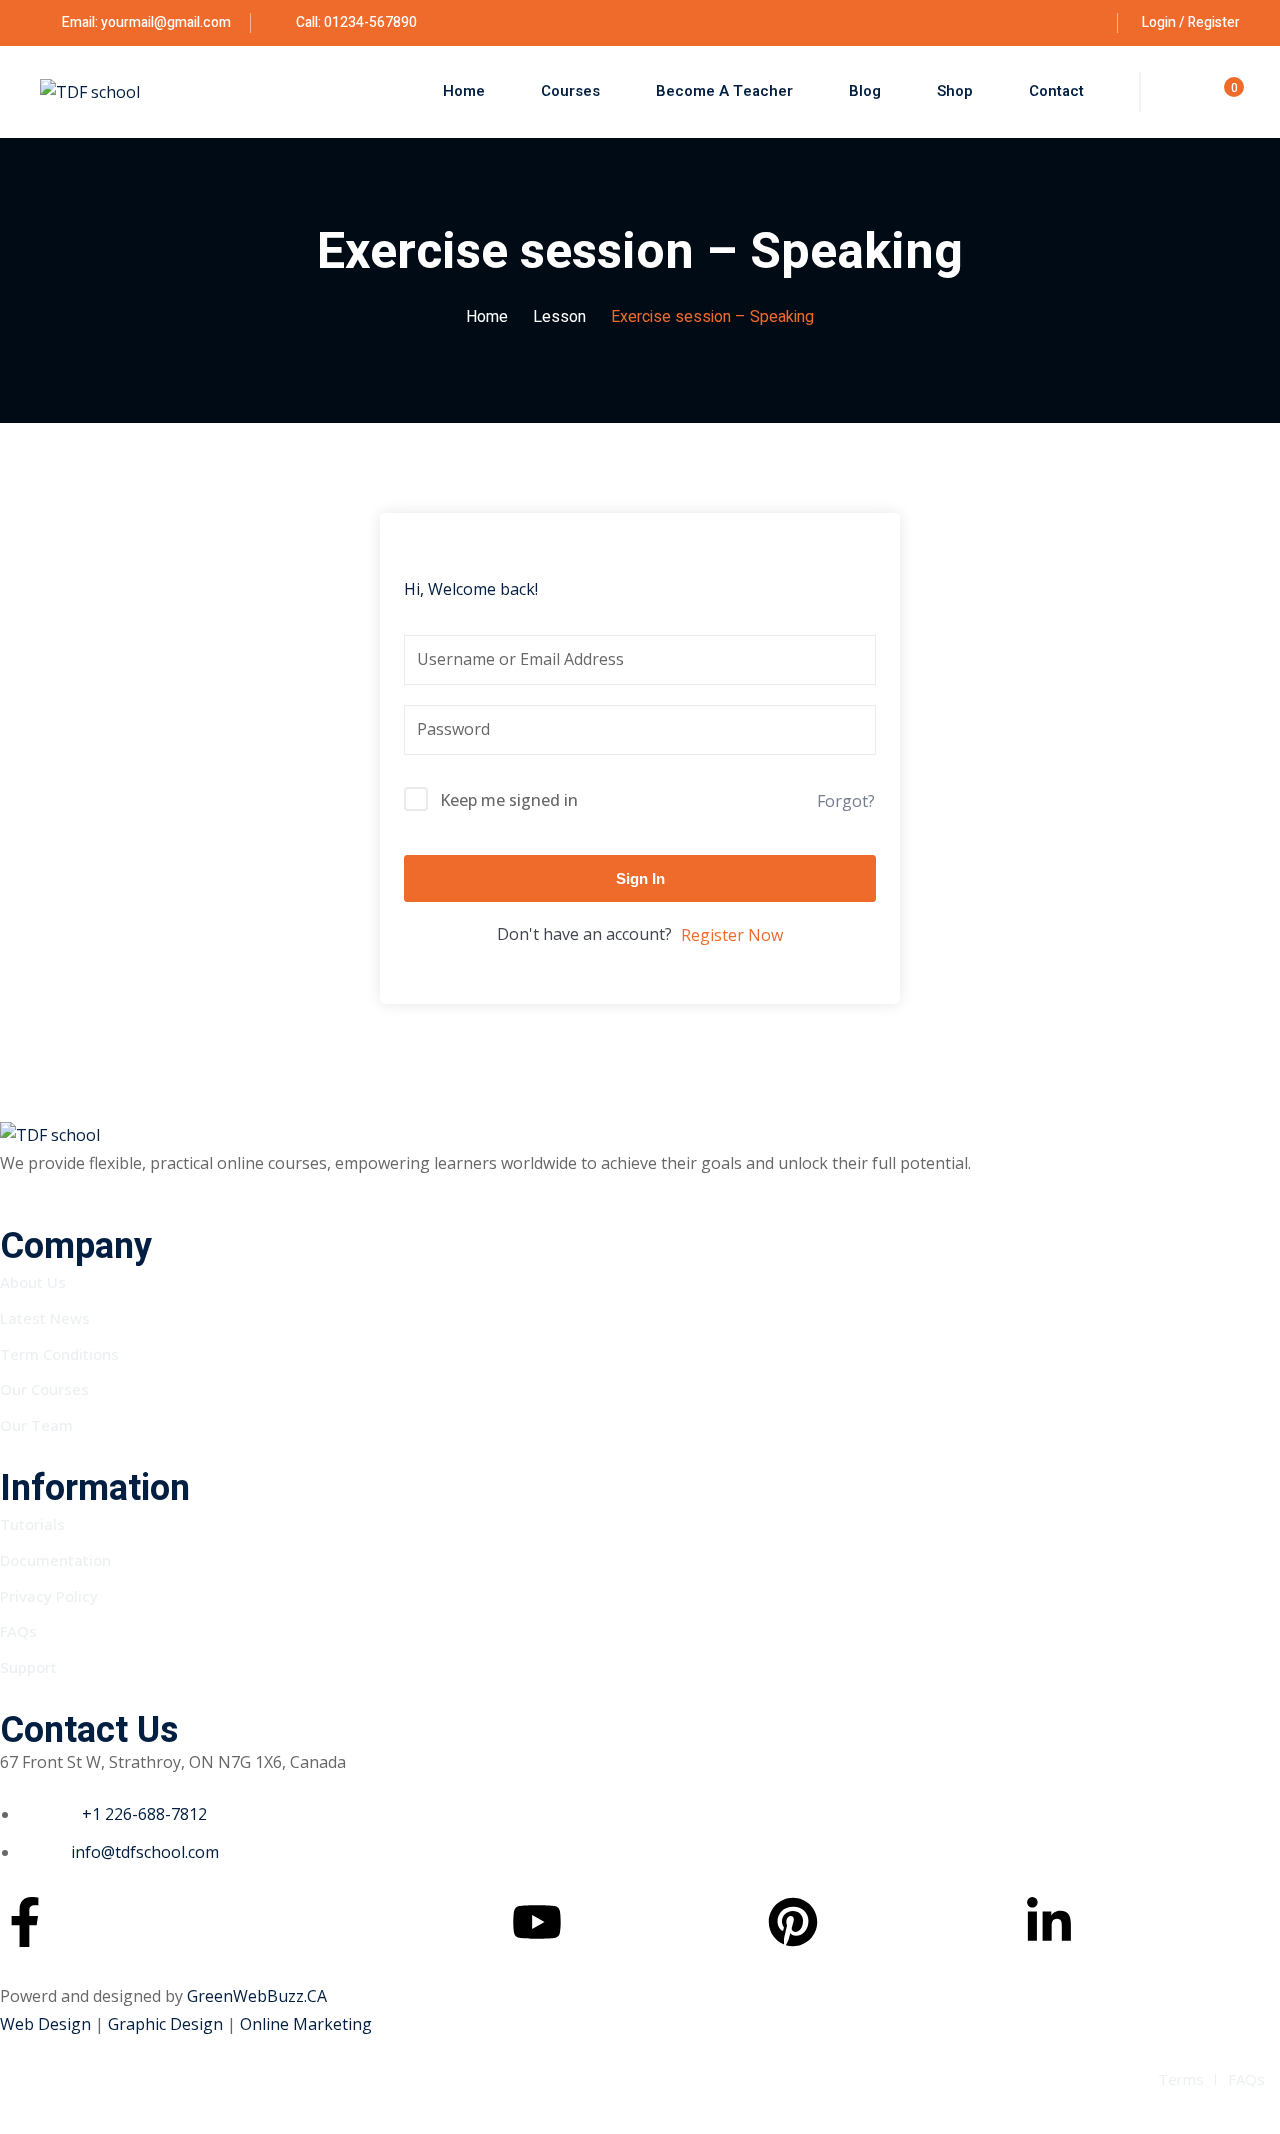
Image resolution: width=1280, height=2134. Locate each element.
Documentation (55, 1560)
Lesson (559, 317)
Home (464, 91)
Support (28, 1667)
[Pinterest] (793, 1922)
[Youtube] (537, 1922)
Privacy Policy (49, 1596)
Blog (865, 91)
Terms (1181, 2079)
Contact (1056, 91)
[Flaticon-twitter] (281, 1922)
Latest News (45, 1318)
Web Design (47, 2024)
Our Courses (44, 1389)
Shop (955, 91)
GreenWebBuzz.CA (257, 1996)
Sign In (640, 878)
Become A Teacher (724, 91)
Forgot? (846, 801)
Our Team (36, 1425)
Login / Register (1191, 22)
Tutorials (32, 1524)
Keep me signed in (509, 800)
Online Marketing (306, 2024)
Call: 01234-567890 (355, 22)
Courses (570, 91)
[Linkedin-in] (1049, 1922)
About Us (33, 1282)
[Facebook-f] (25, 1922)
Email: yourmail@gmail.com (146, 22)
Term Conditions (59, 1354)
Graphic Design (167, 2024)
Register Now (732, 935)
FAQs (18, 1631)
